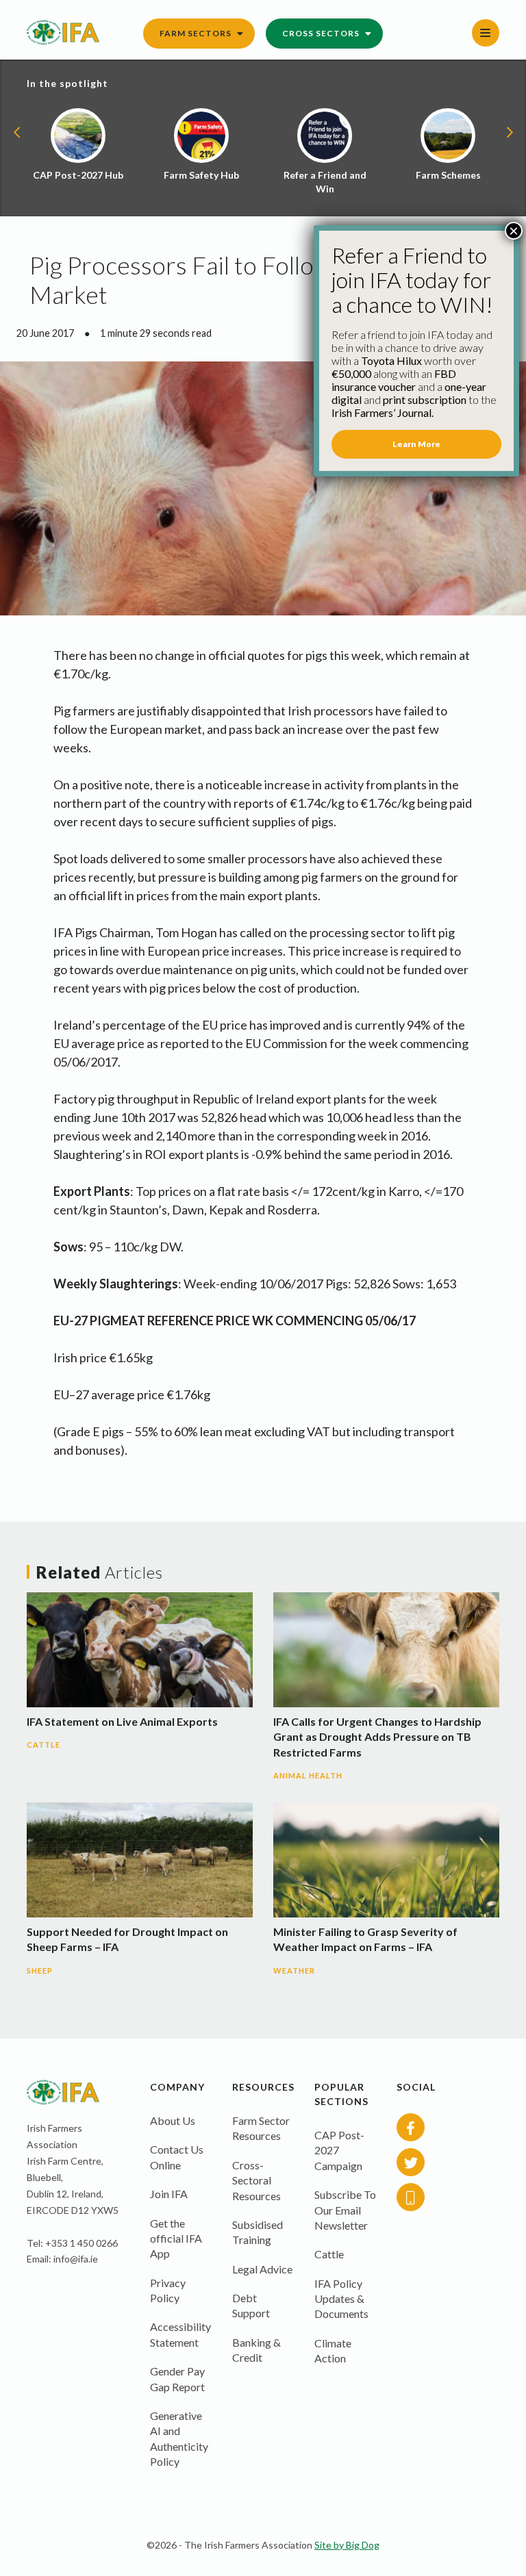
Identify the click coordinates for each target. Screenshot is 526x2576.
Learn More (416, 444)
